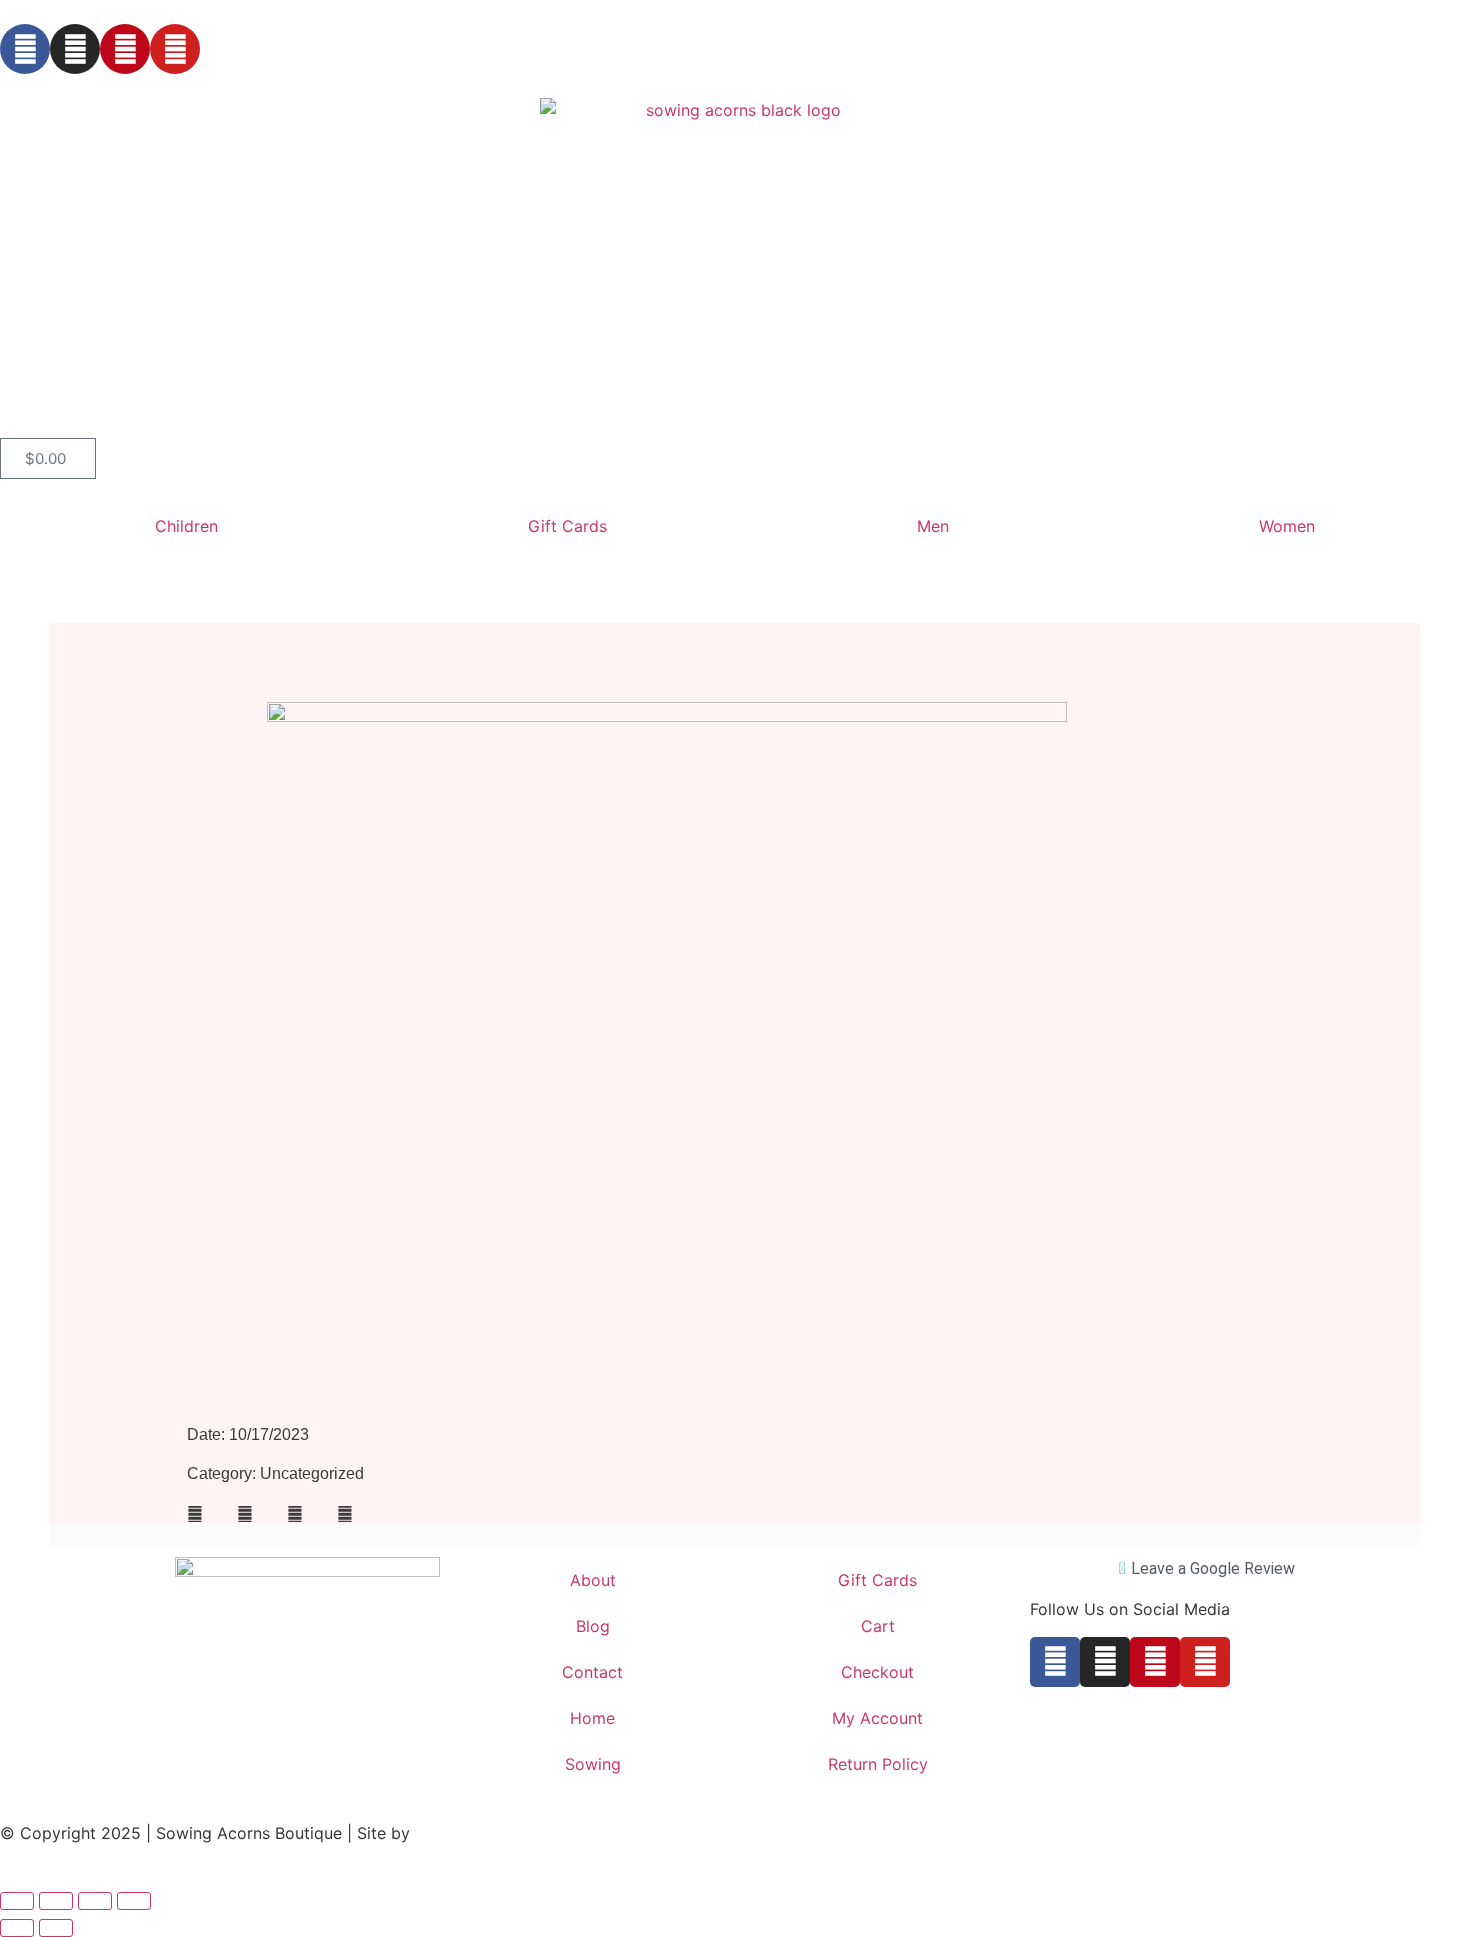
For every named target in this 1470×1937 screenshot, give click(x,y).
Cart (878, 1626)
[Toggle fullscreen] (56, 1901)
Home (592, 1718)
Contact (592, 1672)
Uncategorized (312, 1473)
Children (186, 526)
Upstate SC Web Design (506, 1833)
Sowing (593, 1764)
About (593, 1580)
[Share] (95, 1901)
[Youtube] (175, 49)
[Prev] (442, 1534)
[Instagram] (75, 49)
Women (1287, 526)
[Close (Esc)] (134, 1901)
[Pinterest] (125, 49)
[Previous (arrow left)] (17, 1928)
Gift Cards (567, 526)
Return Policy (878, 1764)
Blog (593, 1626)
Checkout (877, 1672)
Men (933, 526)
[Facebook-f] (25, 49)
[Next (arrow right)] (56, 1928)
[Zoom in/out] (17, 1901)
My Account (877, 1718)
